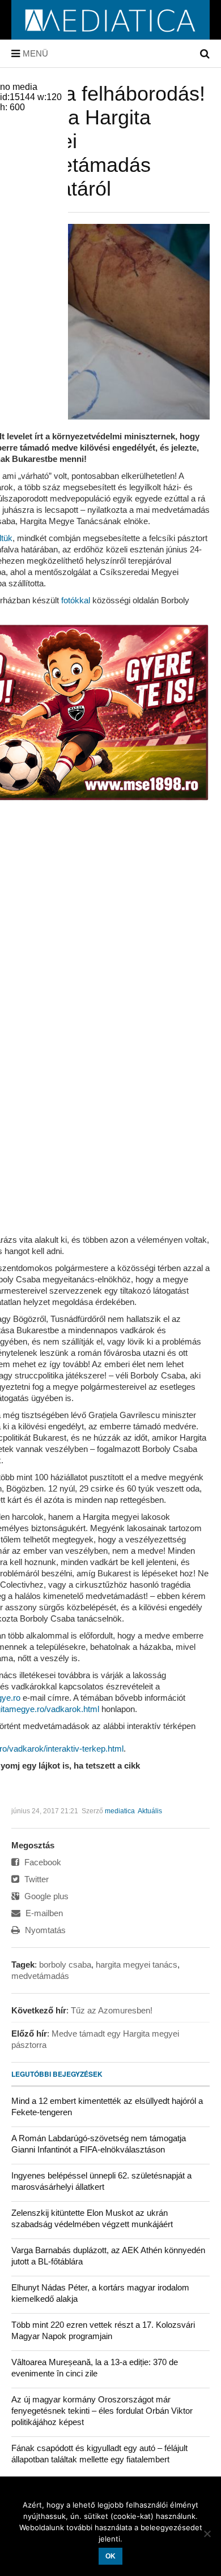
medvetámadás (40, 1976)
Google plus (45, 1896)
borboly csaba (65, 1965)
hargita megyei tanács (137, 1965)
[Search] (205, 54)
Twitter (35, 1879)
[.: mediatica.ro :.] (111, 36)
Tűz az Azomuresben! (112, 2010)
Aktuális (150, 1811)
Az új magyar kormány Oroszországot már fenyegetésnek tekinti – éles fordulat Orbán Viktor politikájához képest (102, 2411)
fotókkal (76, 600)
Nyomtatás (44, 1930)
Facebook (42, 1862)
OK (110, 2556)
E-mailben (43, 1913)
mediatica (120, 1811)
